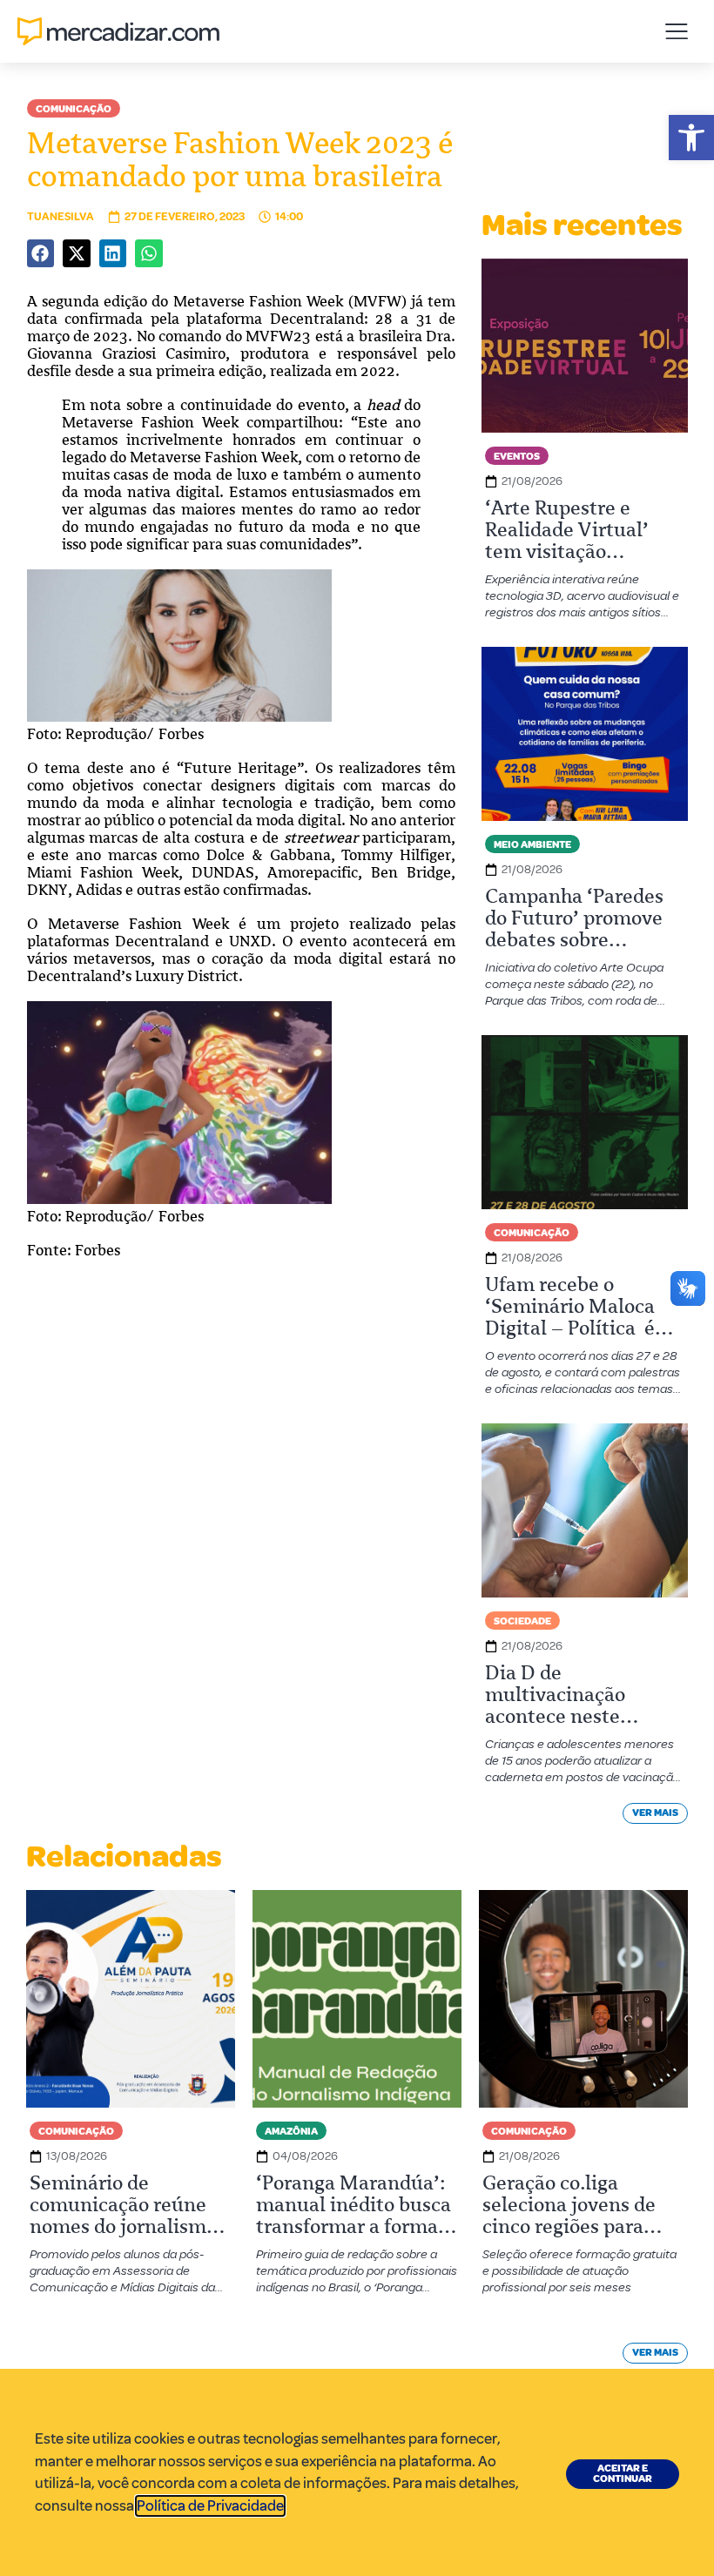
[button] (691, 138)
